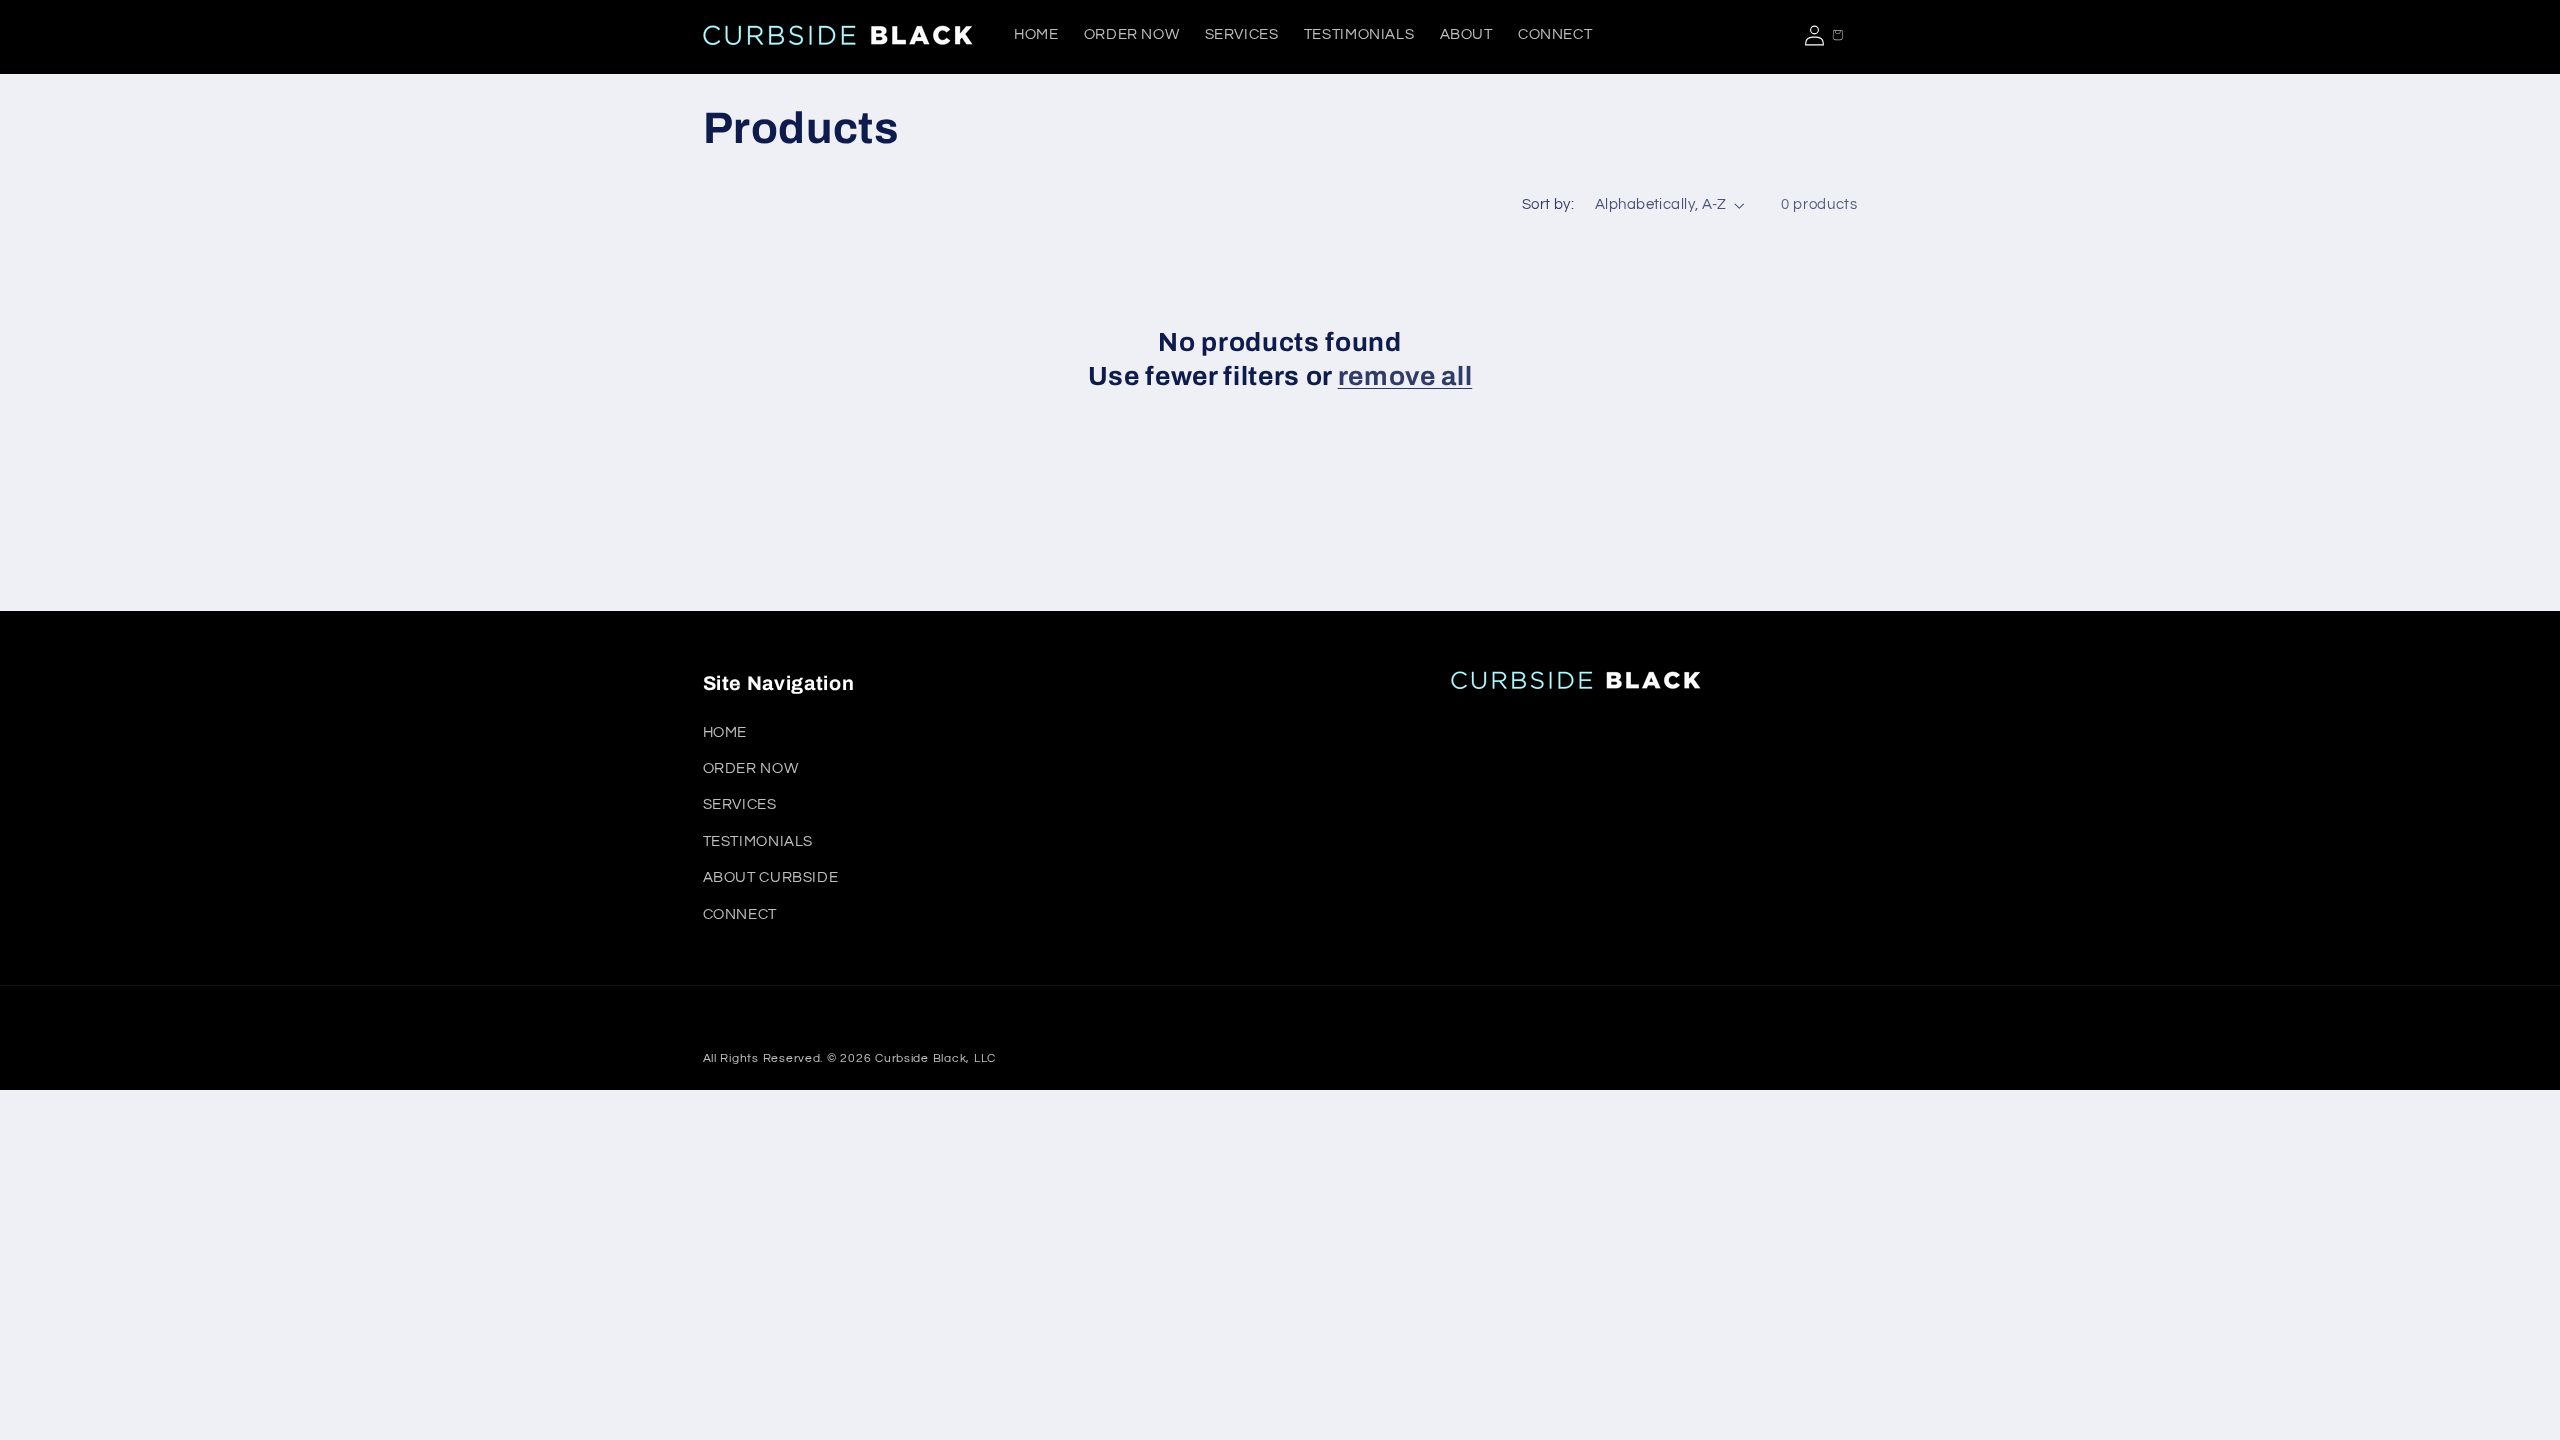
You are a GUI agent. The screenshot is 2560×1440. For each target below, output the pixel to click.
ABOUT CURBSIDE (771, 877)
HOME (725, 732)
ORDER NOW (751, 768)
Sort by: (1548, 204)
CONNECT (740, 914)
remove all (1405, 376)
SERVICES (740, 804)
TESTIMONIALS (758, 841)
